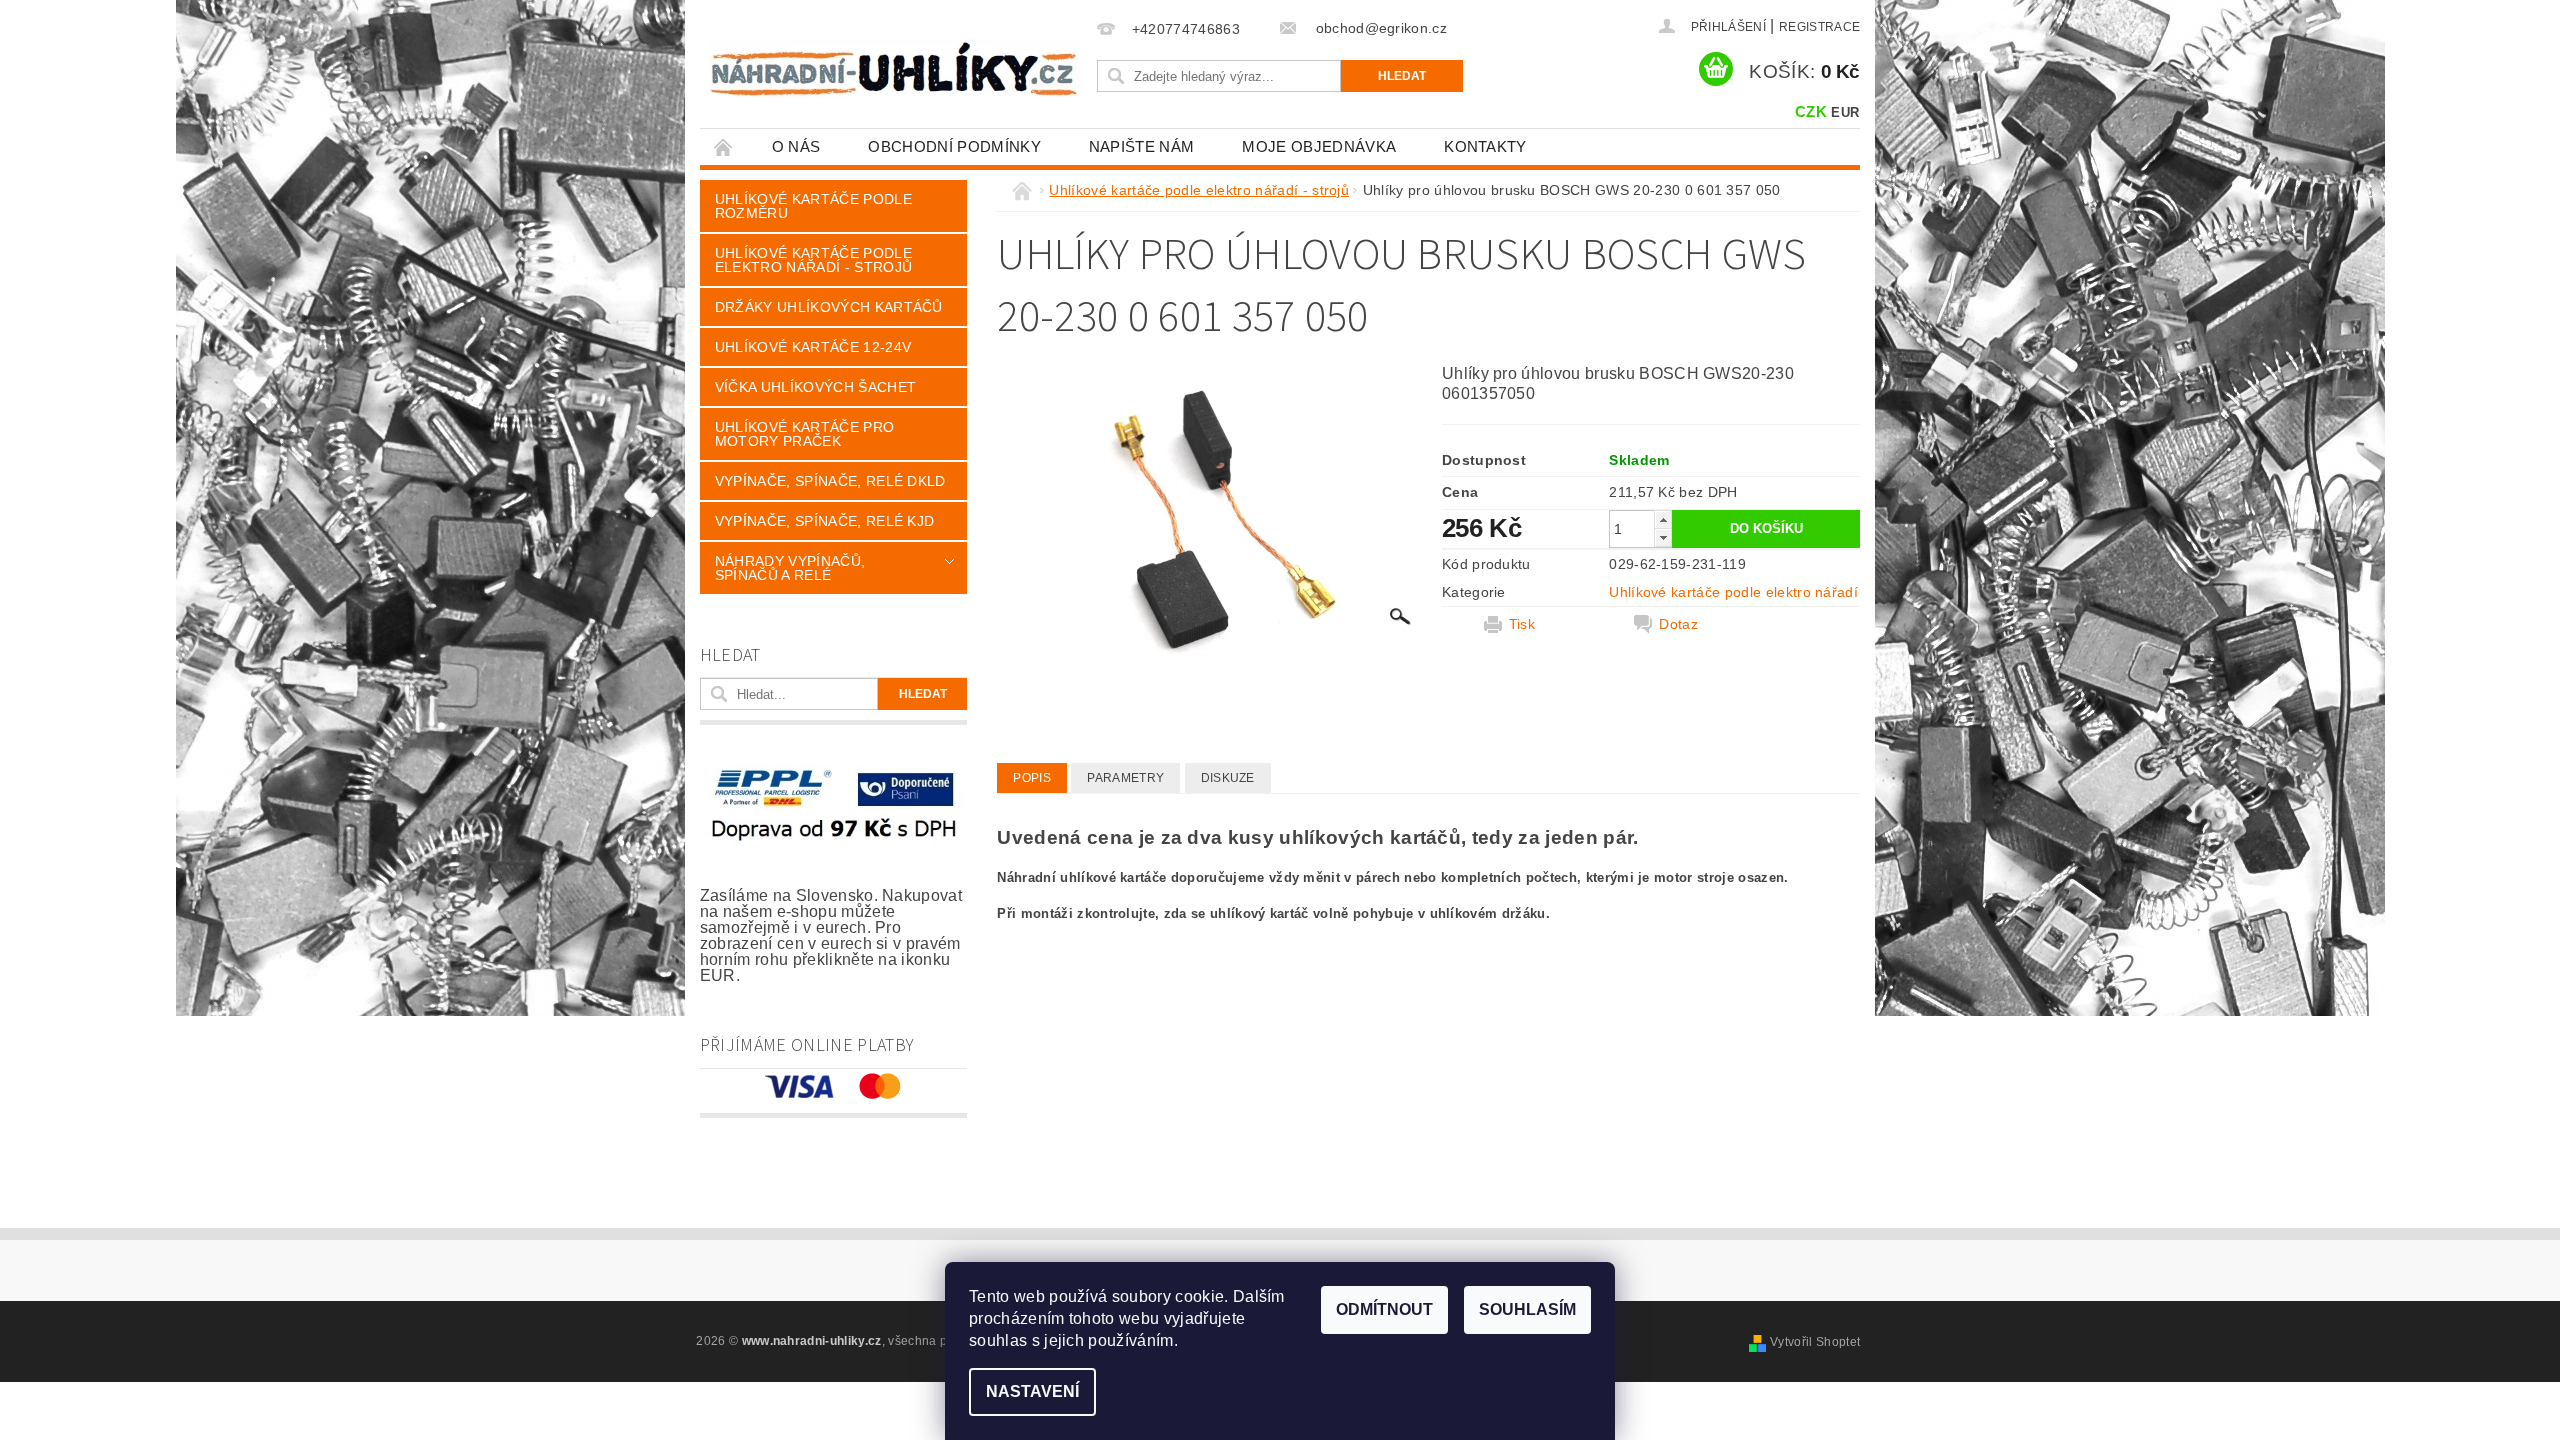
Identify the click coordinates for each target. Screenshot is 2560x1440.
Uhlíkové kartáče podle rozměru (813, 206)
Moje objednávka (1319, 146)
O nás (796, 146)
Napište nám (1142, 146)
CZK (1811, 111)
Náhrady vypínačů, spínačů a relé (790, 568)
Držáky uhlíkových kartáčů (829, 307)
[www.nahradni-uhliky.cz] (894, 68)
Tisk (1522, 624)
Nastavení (1032, 1391)
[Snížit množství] (1663, 537)
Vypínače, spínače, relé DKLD (830, 481)
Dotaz (1678, 624)
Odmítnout (1384, 1309)
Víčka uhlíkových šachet (815, 387)
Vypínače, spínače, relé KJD (825, 521)
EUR (1845, 112)
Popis (1032, 778)
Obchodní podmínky (954, 146)
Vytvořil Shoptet (1815, 1342)
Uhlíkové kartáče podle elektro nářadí (1733, 592)
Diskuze (1228, 778)
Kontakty (1485, 146)
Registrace (1819, 27)
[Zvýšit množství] (1663, 519)
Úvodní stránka (724, 146)
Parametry (1125, 778)
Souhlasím (1527, 1309)
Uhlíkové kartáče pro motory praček (804, 434)
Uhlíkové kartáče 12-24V (813, 347)
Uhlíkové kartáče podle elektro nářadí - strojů (813, 260)
